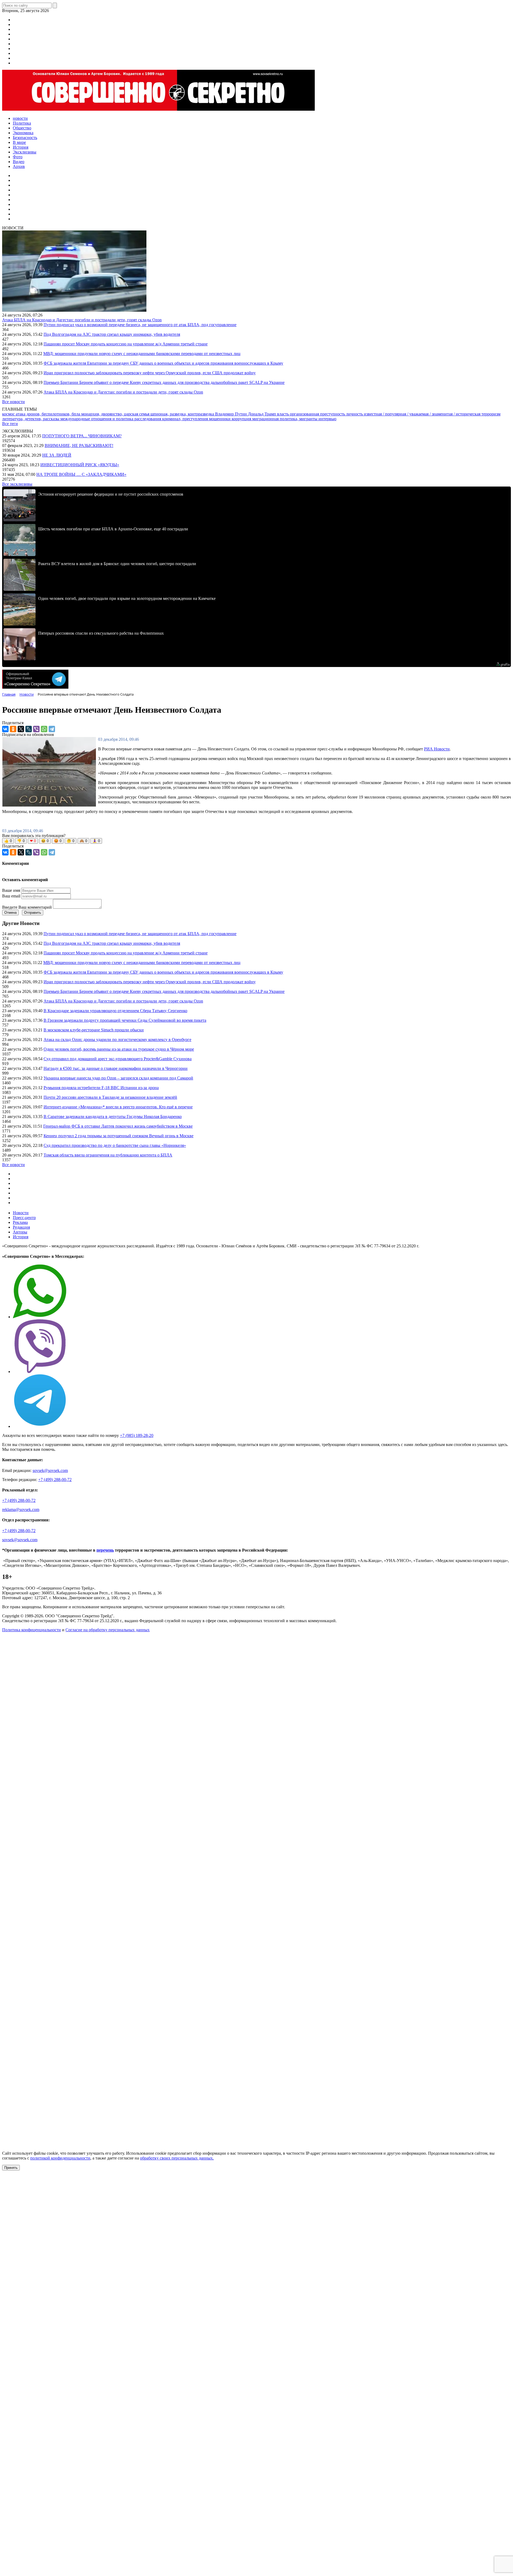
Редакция (21, 1227)
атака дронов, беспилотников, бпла (48, 414)
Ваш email (11, 896)
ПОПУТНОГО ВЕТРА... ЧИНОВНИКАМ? (82, 436)
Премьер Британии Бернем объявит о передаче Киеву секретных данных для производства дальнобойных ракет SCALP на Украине (164, 382)
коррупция (242, 419)
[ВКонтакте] (5, 729)
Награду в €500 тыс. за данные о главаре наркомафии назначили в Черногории (116, 1068)
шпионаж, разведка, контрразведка (183, 414)
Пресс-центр (24, 1218)
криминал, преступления (186, 419)
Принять (11, 2168)
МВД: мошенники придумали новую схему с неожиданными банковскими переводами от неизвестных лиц (142, 354)
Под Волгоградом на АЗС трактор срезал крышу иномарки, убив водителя (112, 334)
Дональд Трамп (263, 414)
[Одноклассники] (13, 729)
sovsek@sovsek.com (50, 1470)
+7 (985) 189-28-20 (137, 1435)
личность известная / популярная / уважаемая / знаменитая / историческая (414, 414)
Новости (21, 1213)
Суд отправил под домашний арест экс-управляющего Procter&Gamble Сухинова (118, 1059)
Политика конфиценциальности (32, 1630)
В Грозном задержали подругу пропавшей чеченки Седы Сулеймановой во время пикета (125, 1020)
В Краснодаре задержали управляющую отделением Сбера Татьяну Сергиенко (115, 1011)
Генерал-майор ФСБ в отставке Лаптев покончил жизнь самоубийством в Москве (118, 1126)
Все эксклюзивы (17, 484)
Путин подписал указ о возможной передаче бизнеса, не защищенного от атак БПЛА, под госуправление (140, 325)
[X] (21, 729)
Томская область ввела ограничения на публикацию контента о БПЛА (108, 1155)
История (21, 1237)
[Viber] (36, 729)
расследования (148, 419)
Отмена (10, 913)
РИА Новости (437, 749)
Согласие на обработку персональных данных (108, 1630)
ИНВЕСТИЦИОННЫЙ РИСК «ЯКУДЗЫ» (80, 465)
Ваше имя (11, 890)
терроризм (491, 414)
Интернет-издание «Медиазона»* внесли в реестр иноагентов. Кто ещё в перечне (118, 1107)
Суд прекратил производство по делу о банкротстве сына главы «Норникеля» (115, 1145)
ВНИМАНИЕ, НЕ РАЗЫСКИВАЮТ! (79, 446)
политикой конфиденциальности (60, 2158)
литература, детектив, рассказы (31, 419)
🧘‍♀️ (96, 841)
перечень (105, 1550)
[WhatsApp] (44, 729)
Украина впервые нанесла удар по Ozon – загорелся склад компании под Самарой (118, 1078)
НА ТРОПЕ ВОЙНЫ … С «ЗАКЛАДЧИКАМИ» (81, 474)
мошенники (220, 419)
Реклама (20, 1222)
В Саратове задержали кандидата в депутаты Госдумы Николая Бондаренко (113, 1117)
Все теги (10, 424)
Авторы (20, 1232)
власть (283, 414)
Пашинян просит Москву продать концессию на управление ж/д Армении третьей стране (126, 344)
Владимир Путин (232, 414)
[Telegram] (52, 729)
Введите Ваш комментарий (27, 907)
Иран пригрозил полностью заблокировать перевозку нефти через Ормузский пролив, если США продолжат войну (150, 373)
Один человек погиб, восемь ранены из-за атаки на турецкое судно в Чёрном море (119, 1049)
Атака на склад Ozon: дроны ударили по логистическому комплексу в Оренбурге (117, 1040)
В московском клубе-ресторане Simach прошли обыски (94, 1030)
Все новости (13, 402)
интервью (327, 419)
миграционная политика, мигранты (285, 419)
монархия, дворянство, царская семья (116, 414)
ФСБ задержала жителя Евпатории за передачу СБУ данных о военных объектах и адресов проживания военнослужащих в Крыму (163, 363)
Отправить (33, 913)
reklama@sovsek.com (21, 1509)
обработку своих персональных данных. (177, 2158)
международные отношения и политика (97, 419)
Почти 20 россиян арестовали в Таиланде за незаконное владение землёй (110, 1097)
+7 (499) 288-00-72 (55, 1480)
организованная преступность (318, 414)
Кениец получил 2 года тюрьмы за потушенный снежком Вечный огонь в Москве (118, 1136)
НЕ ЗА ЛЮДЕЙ (57, 455)
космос (9, 414)
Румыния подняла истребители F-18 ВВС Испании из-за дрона (101, 1088)
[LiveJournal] (29, 729)
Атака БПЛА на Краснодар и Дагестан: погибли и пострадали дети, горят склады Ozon (82, 320)
